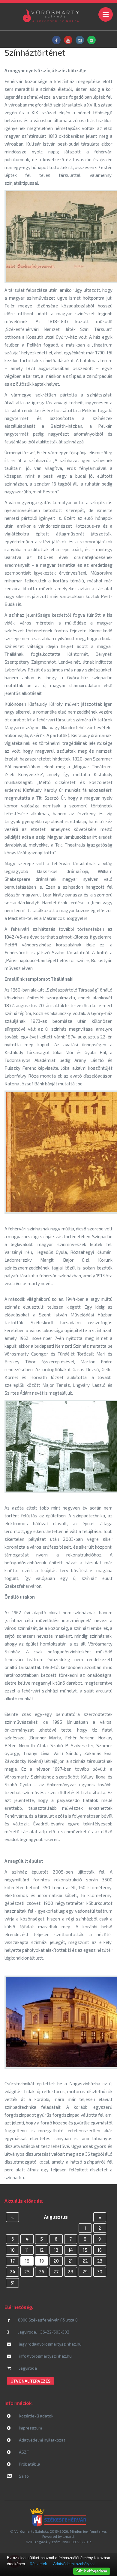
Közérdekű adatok (36, 2416)
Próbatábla (29, 2464)
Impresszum (30, 2428)
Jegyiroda (27, 2368)
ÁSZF (23, 2452)
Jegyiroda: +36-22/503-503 (44, 2332)
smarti (68, 2536)
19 (42, 2261)
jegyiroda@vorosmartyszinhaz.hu (50, 2344)
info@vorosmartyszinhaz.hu (45, 2356)
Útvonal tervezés (30, 2381)
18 (27, 2261)
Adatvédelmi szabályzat (74, 2564)
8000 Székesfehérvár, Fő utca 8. (48, 2320)
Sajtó (23, 2476)
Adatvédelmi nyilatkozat (42, 2440)
